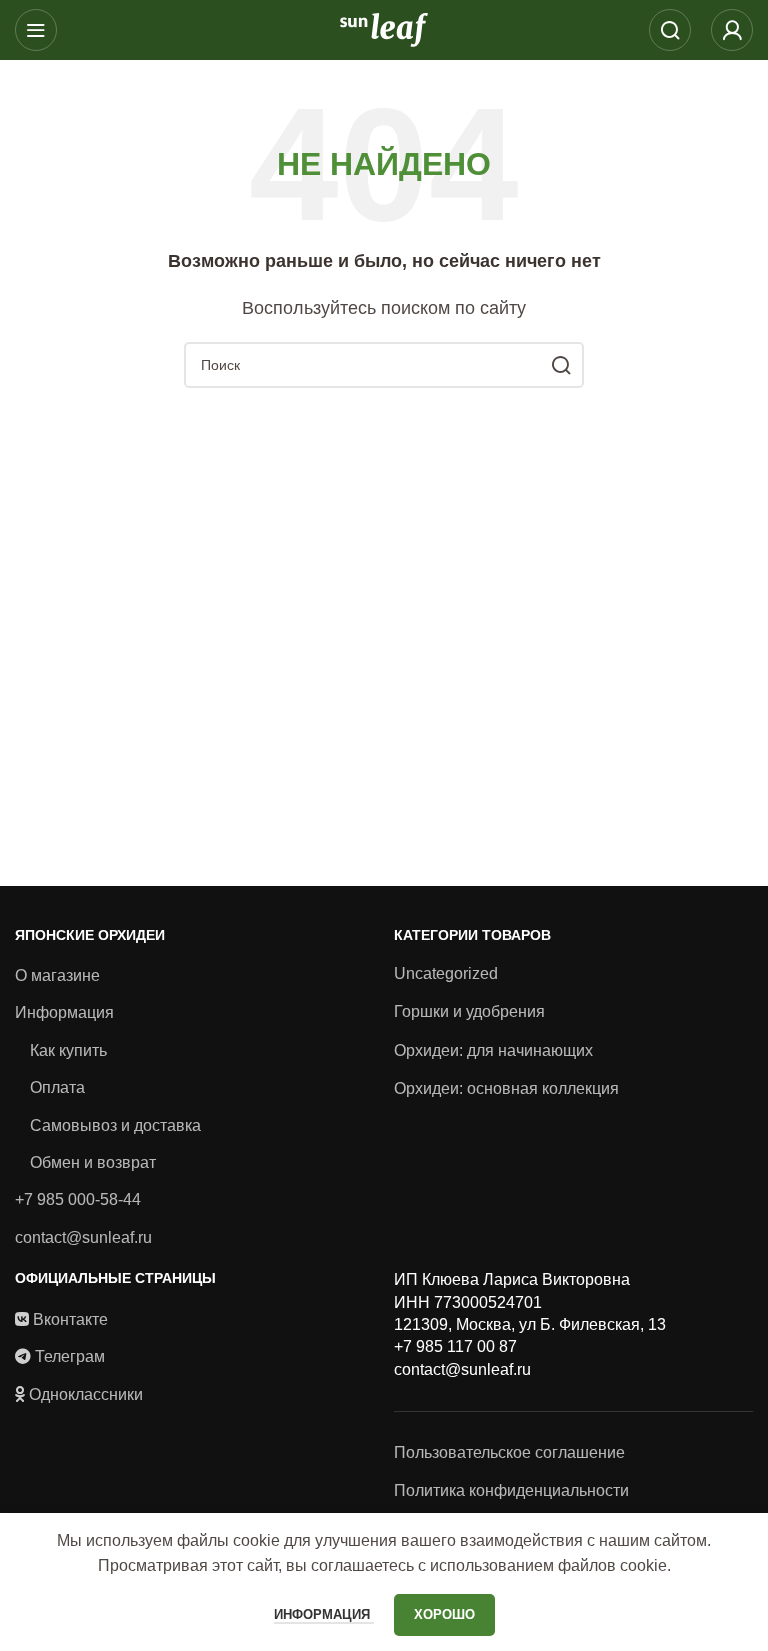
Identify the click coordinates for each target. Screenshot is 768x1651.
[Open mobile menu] (36, 30)
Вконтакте (70, 1319)
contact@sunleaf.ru (83, 1237)
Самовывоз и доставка (115, 1125)
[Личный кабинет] (732, 30)
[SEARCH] (561, 365)
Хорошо (444, 1614)
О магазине (57, 975)
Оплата (57, 1087)
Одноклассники (86, 1394)
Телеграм (70, 1356)
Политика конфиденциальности (511, 1490)
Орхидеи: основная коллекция (506, 1088)
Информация (64, 1012)
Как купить (68, 1050)
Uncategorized (446, 973)
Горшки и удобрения (469, 1011)
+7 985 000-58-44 (78, 1199)
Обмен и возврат (93, 1162)
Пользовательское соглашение (509, 1452)
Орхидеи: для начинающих (493, 1050)
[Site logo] (384, 28)
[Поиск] (670, 30)
